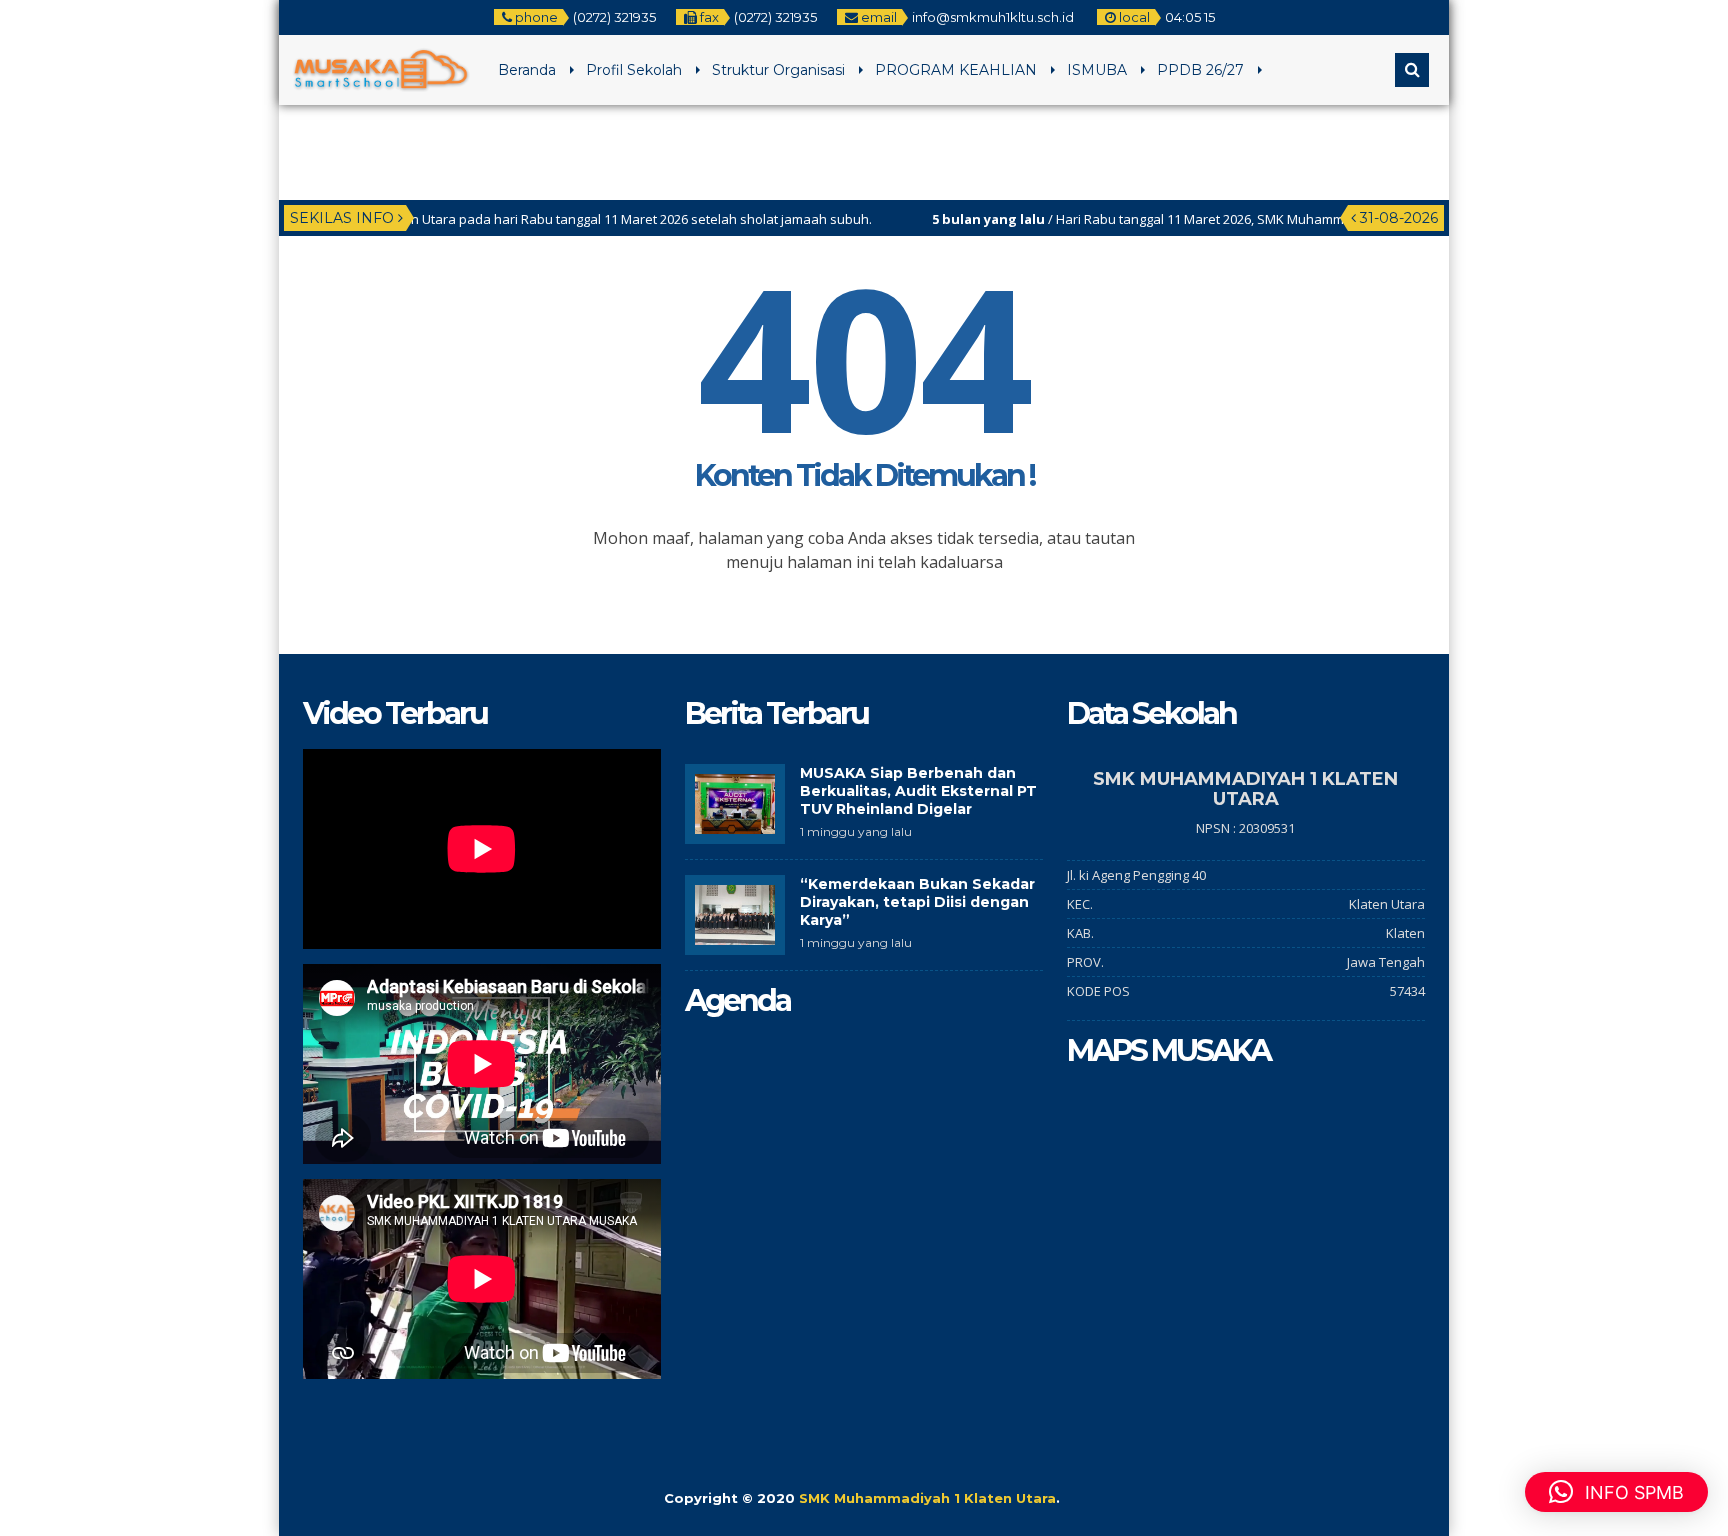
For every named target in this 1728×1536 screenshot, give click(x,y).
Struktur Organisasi (778, 70)
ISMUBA (1097, 70)
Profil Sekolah (634, 70)
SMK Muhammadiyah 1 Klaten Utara (927, 1498)
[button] (1616, 1492)
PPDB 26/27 (1200, 70)
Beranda (527, 70)
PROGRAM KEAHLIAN (956, 70)
